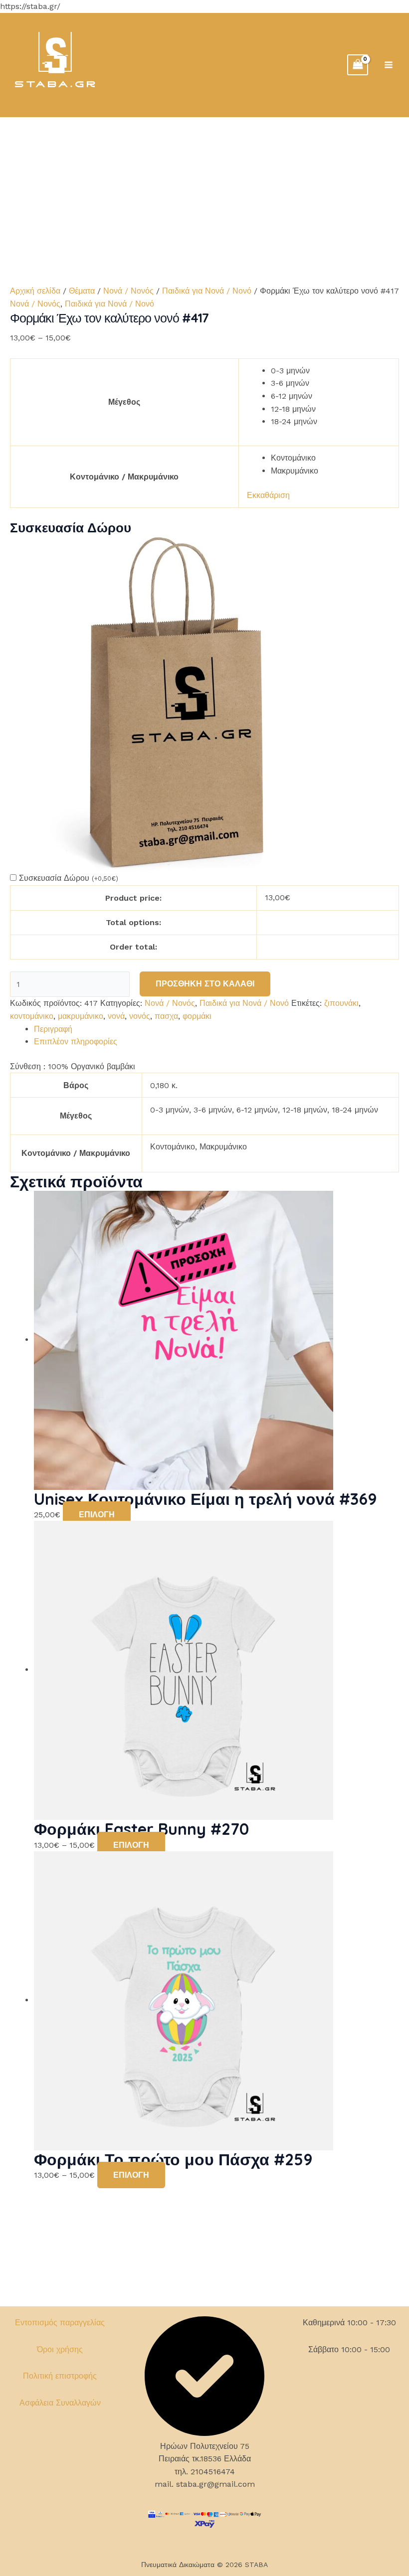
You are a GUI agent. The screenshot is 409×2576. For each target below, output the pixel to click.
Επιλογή (97, 1515)
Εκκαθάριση (268, 495)
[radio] (331, 371)
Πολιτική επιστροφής (60, 2376)
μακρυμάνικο (81, 1016)
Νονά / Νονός (128, 291)
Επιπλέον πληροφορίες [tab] (76, 1042)
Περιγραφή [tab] (53, 1029)
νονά (116, 1016)
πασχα (166, 1016)
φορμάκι (197, 1016)
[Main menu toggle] (389, 65)
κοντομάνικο (32, 1016)
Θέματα (82, 291)
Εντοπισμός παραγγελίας (60, 2323)
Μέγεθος (124, 402)
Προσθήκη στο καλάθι (205, 984)
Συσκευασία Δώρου (69, 878)
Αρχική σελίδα (35, 291)
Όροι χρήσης (60, 2349)
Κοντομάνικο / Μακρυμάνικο (124, 477)
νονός (140, 1016)
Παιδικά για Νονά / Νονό (207, 291)
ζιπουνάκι (341, 1003)
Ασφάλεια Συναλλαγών (60, 2403)
